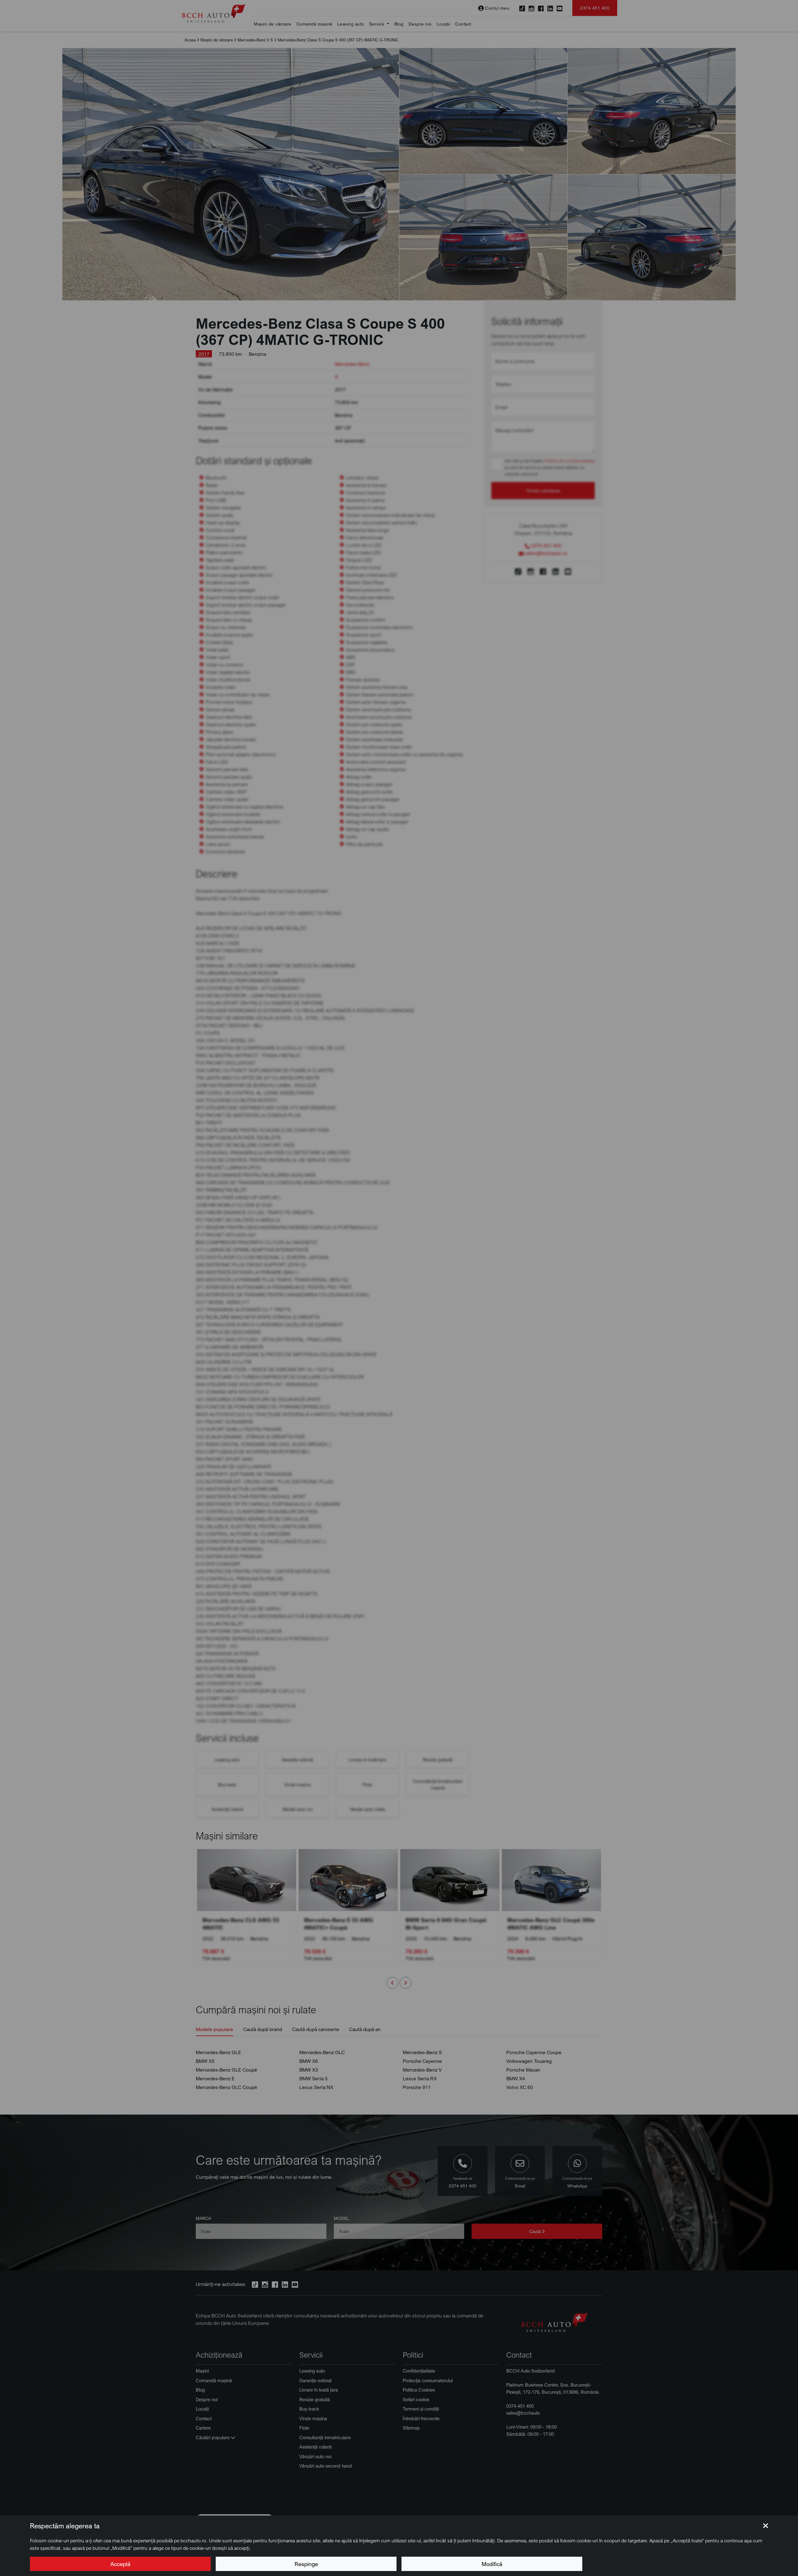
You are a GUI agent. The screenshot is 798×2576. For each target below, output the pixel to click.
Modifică (492, 2564)
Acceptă (120, 2564)
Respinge (306, 2564)
